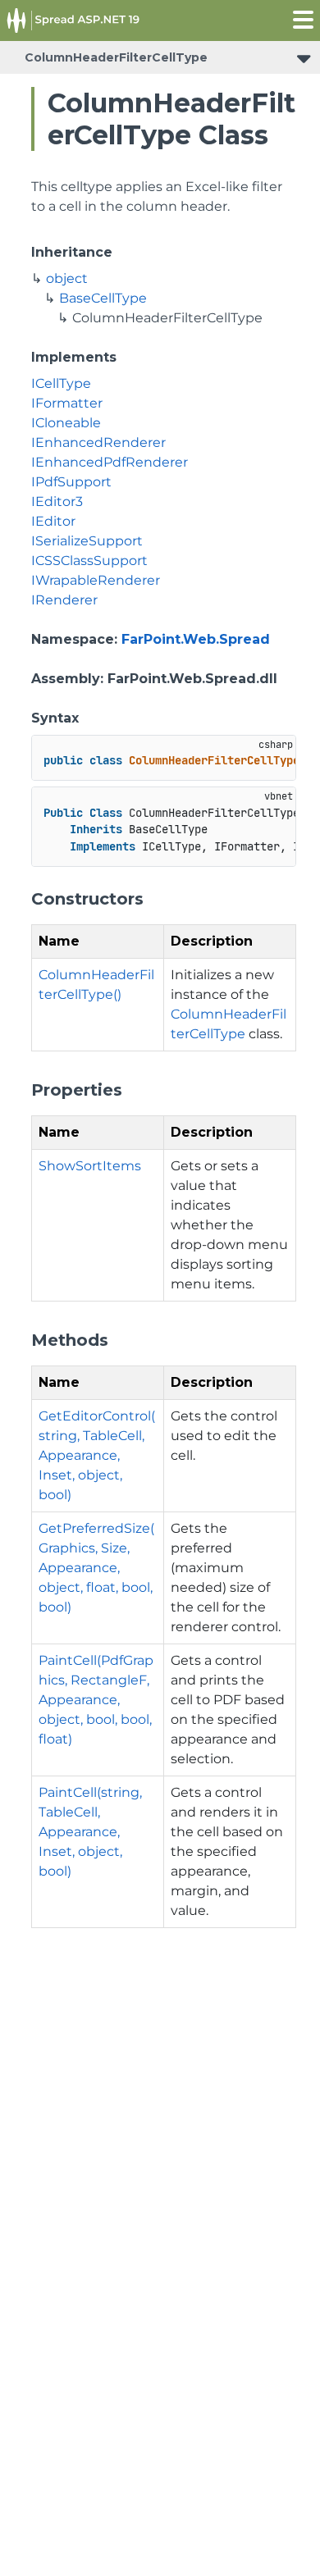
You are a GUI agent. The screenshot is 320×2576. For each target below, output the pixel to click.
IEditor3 (57, 502)
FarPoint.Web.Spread (196, 639)
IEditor (53, 521)
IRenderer (64, 600)
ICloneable (66, 423)
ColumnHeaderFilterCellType (116, 57)
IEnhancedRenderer (98, 442)
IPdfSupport (71, 482)
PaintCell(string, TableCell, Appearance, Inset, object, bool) (90, 1832)
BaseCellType (103, 298)
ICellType (61, 383)
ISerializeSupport (87, 541)
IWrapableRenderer (96, 580)
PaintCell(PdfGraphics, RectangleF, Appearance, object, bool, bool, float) (96, 1700)
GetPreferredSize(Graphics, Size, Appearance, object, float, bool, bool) (96, 1568)
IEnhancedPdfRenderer (110, 462)
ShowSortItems (90, 1166)
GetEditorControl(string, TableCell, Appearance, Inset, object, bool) (97, 1455)
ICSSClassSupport (89, 561)
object (67, 278)
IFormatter (67, 403)
